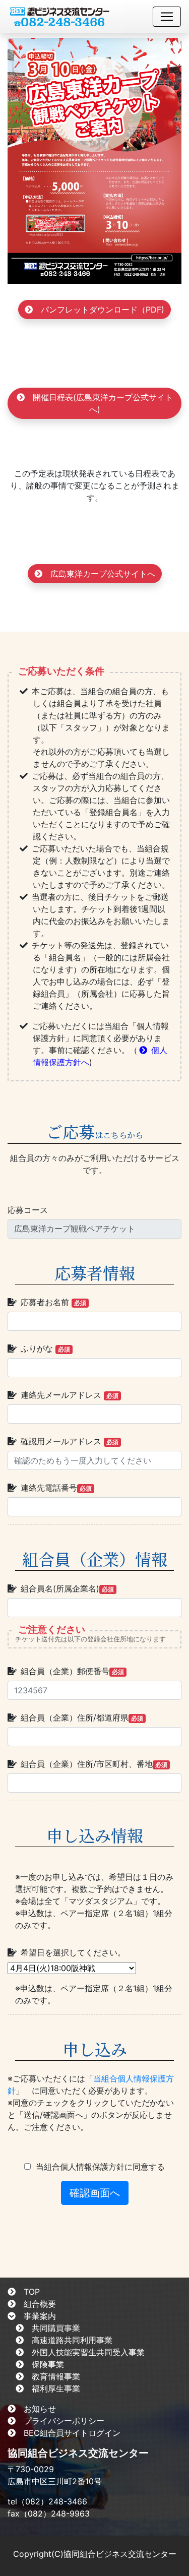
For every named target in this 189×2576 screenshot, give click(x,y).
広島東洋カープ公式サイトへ (103, 574)
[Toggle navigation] (167, 17)
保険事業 (48, 2364)
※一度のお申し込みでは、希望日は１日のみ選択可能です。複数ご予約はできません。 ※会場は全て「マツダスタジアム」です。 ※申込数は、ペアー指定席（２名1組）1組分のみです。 (94, 1901)
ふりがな (45, 1348)
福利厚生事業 (56, 2388)
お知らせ (40, 2409)
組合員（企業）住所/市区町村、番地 (94, 1764)
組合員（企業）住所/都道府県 (82, 1718)
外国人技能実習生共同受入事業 (88, 2352)
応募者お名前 (53, 1302)
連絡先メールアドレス (70, 1395)
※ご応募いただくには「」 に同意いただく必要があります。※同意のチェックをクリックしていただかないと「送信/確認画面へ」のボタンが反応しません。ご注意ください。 (91, 2103)
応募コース (28, 1210)
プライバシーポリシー (64, 2421)
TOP (32, 2292)
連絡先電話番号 (56, 1488)
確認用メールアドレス (70, 1441)
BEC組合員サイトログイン (72, 2433)
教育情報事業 (56, 2376)
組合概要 (40, 2304)
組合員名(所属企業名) (67, 1588)
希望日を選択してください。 (73, 1952)
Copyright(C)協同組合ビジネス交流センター (95, 2554)
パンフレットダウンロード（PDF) (103, 310)
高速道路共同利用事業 (72, 2340)
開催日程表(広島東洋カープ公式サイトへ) (103, 403)
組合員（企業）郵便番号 (72, 1671)
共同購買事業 (56, 2328)
